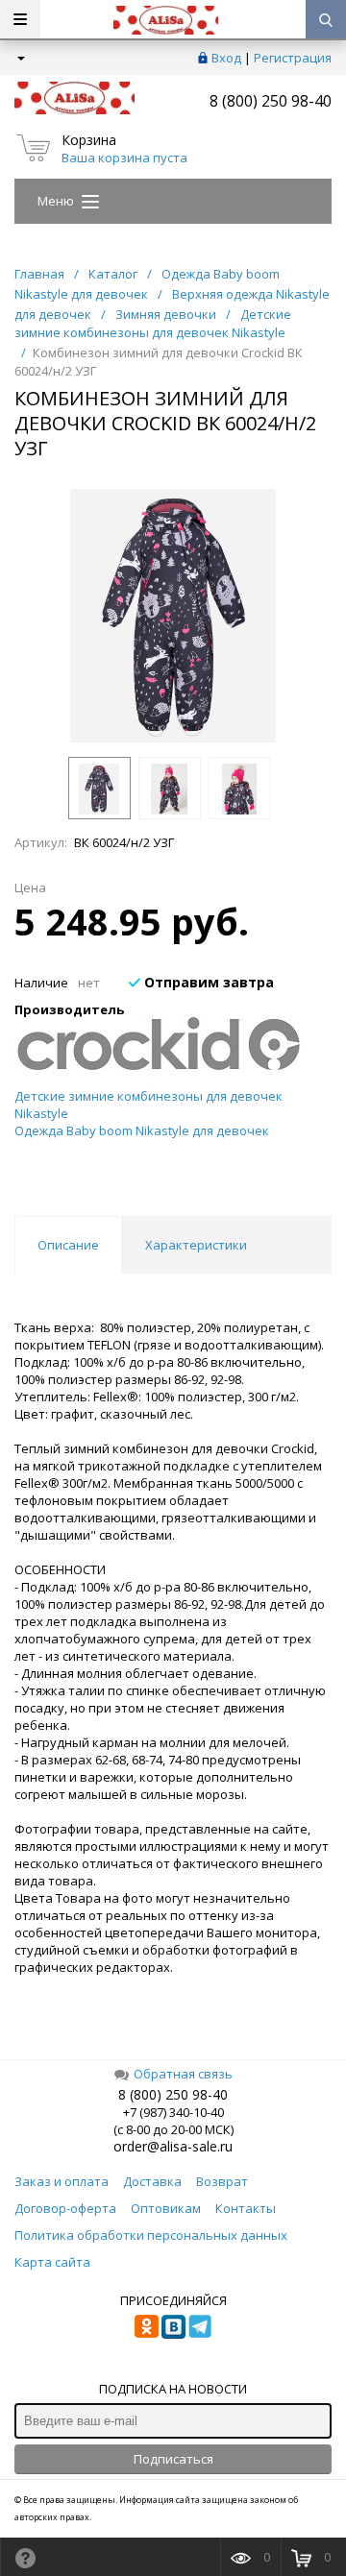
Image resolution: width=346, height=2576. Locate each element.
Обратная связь (183, 2074)
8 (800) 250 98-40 (271, 101)
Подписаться (173, 2459)
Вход (226, 58)
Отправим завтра (207, 982)
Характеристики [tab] (196, 1245)
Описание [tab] (68, 1245)
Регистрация (293, 58)
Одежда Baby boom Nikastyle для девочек (142, 1130)
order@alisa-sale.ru (173, 2146)
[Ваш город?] (20, 58)
